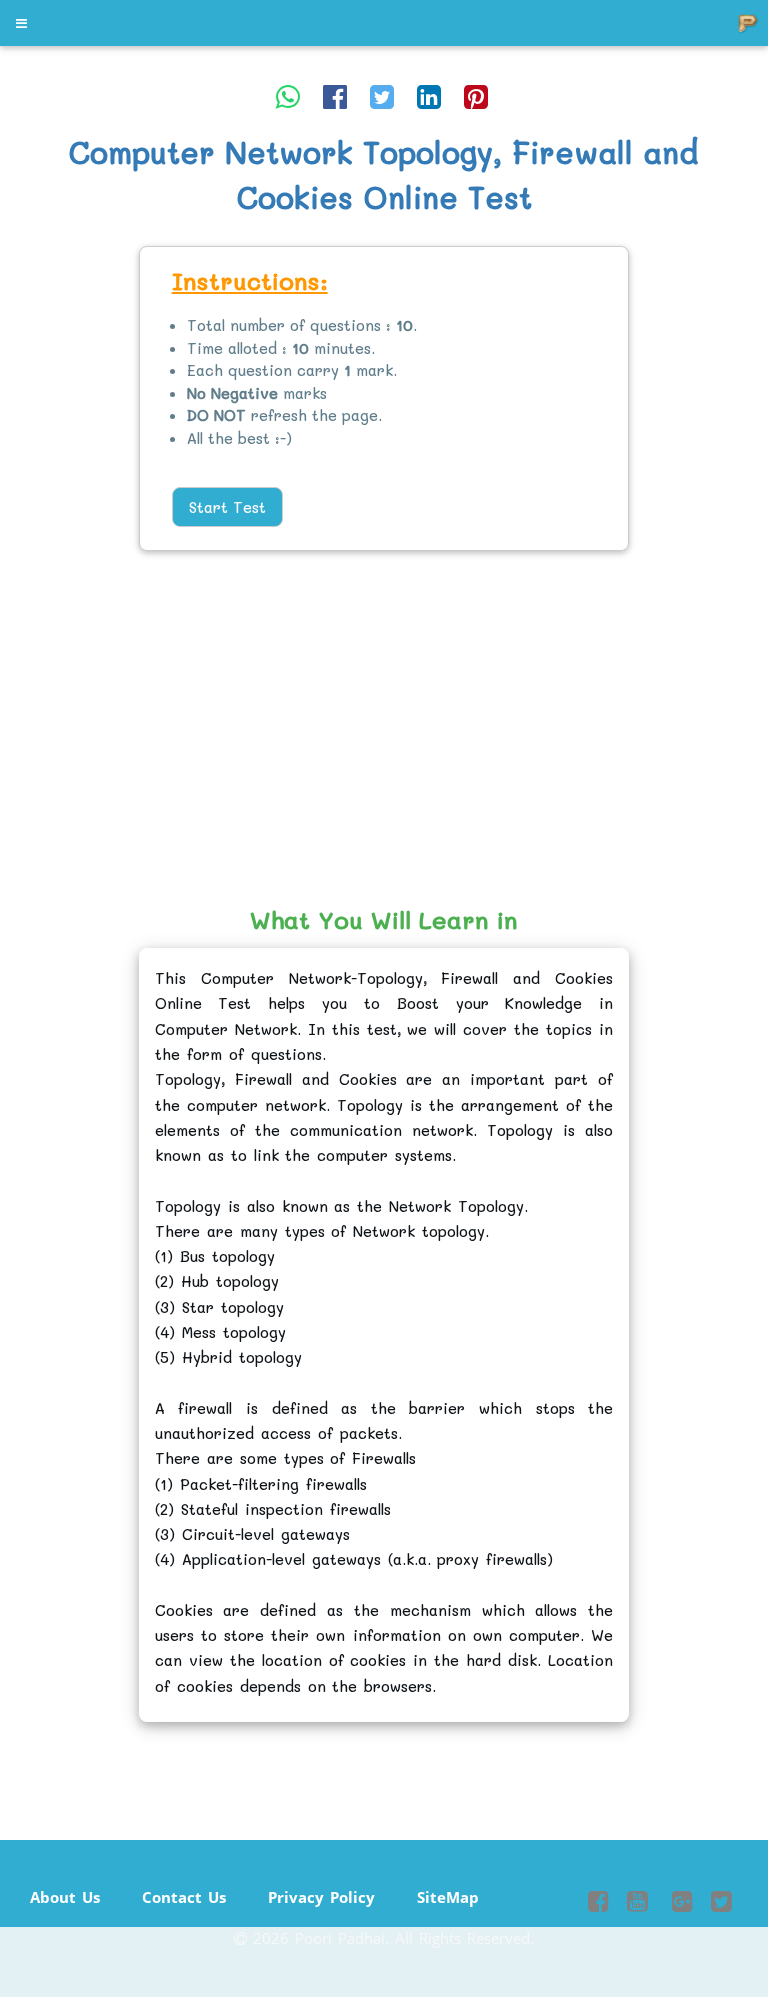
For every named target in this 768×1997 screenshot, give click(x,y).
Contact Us (184, 1897)
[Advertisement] (77, 553)
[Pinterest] (476, 96)
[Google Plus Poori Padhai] (679, 1904)
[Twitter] (382, 96)
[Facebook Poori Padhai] (598, 1904)
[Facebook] (335, 96)
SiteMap (448, 1897)
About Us (65, 1897)
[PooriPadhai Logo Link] (22, 23)
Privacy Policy (321, 1897)
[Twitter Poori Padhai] (721, 1904)
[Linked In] (429, 96)
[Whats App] (288, 96)
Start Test (227, 507)
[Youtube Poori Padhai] (637, 1904)
